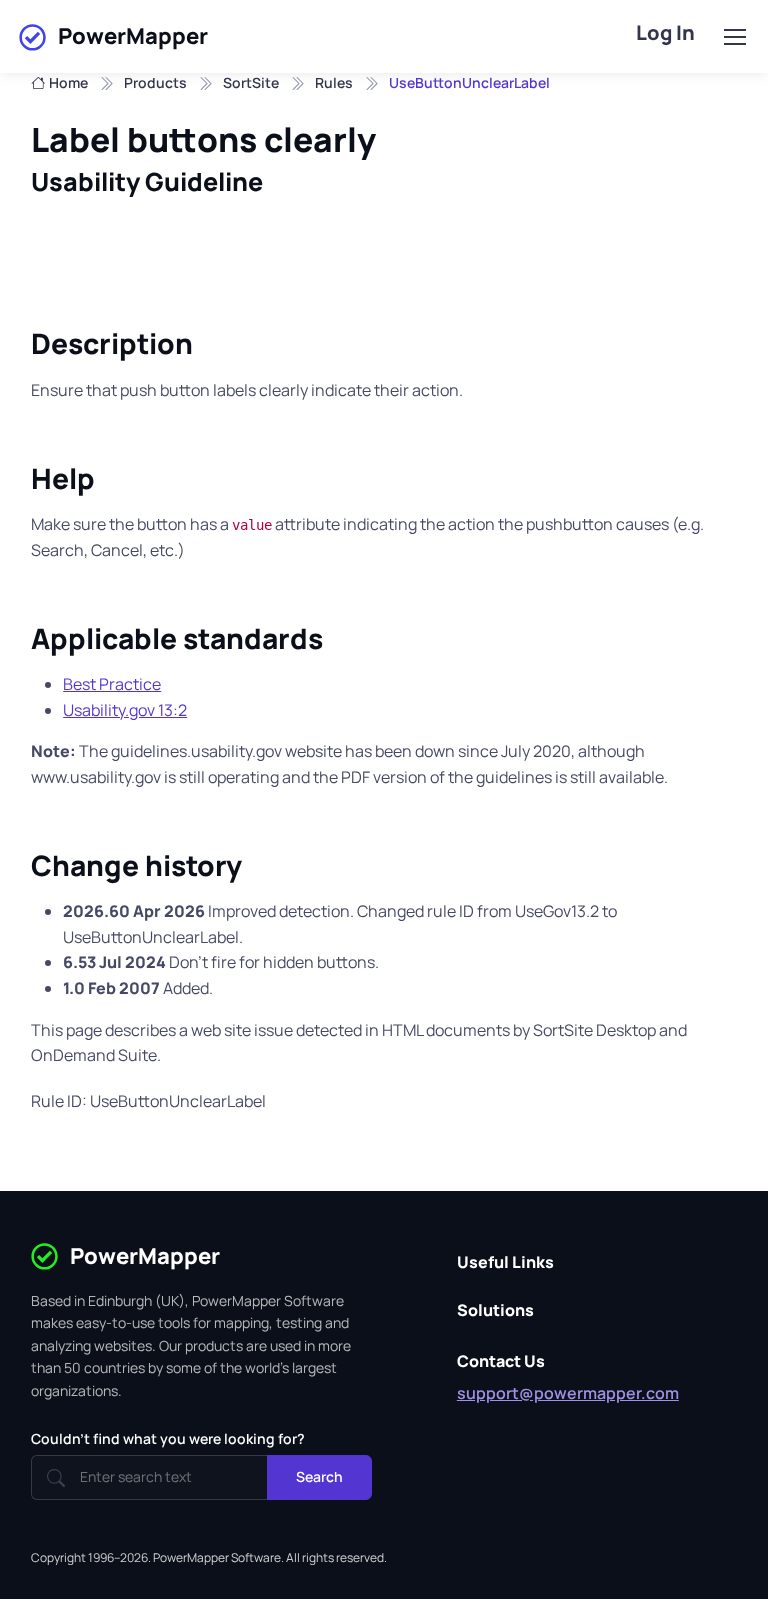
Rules (334, 82)
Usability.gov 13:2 (125, 710)
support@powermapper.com (568, 1393)
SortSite (251, 82)
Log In (665, 32)
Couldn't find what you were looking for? (168, 1438)
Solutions (495, 1310)
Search (319, 1476)
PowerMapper (133, 36)
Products (155, 82)
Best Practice (112, 684)
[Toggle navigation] (734, 37)
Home (68, 82)
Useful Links (505, 1262)
